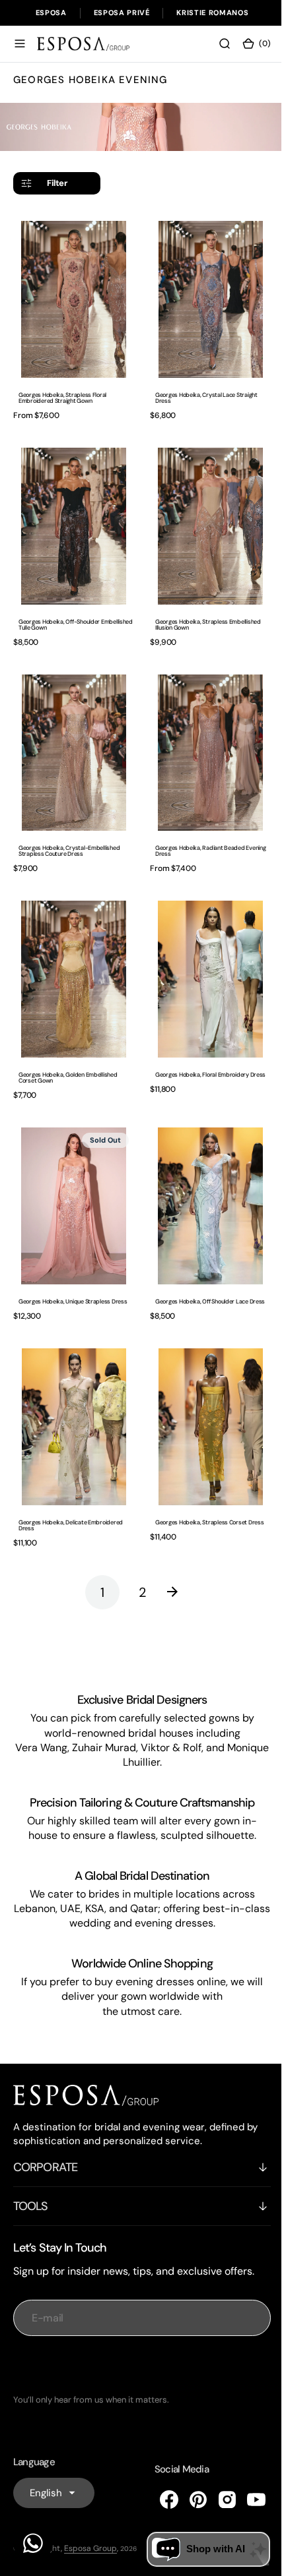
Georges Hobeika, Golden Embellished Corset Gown (68, 1052)
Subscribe (137, 2365)
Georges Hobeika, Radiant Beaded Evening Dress (206, 832)
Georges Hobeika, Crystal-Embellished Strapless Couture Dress (69, 832)
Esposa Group (90, 2548)
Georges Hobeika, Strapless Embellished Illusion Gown (203, 612)
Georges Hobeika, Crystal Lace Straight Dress (202, 392)
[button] (20, 44)
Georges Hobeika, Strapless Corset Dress (205, 1484)
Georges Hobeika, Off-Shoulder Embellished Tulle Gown (59, 612)
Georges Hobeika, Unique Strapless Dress (73, 1270)
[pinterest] (188, 2500)
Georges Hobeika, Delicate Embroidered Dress (71, 1487)
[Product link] (71, 296)
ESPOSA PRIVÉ (122, 13)
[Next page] (177, 1554)
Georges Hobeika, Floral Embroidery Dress (206, 1049)
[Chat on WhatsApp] (33, 2543)
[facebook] (159, 2500)
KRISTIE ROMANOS (212, 13)
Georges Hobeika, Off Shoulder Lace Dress (205, 1270)
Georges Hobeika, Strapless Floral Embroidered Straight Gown (62, 392)
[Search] (215, 44)
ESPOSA (51, 13)
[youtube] (246, 2500)
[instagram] (217, 2500)
